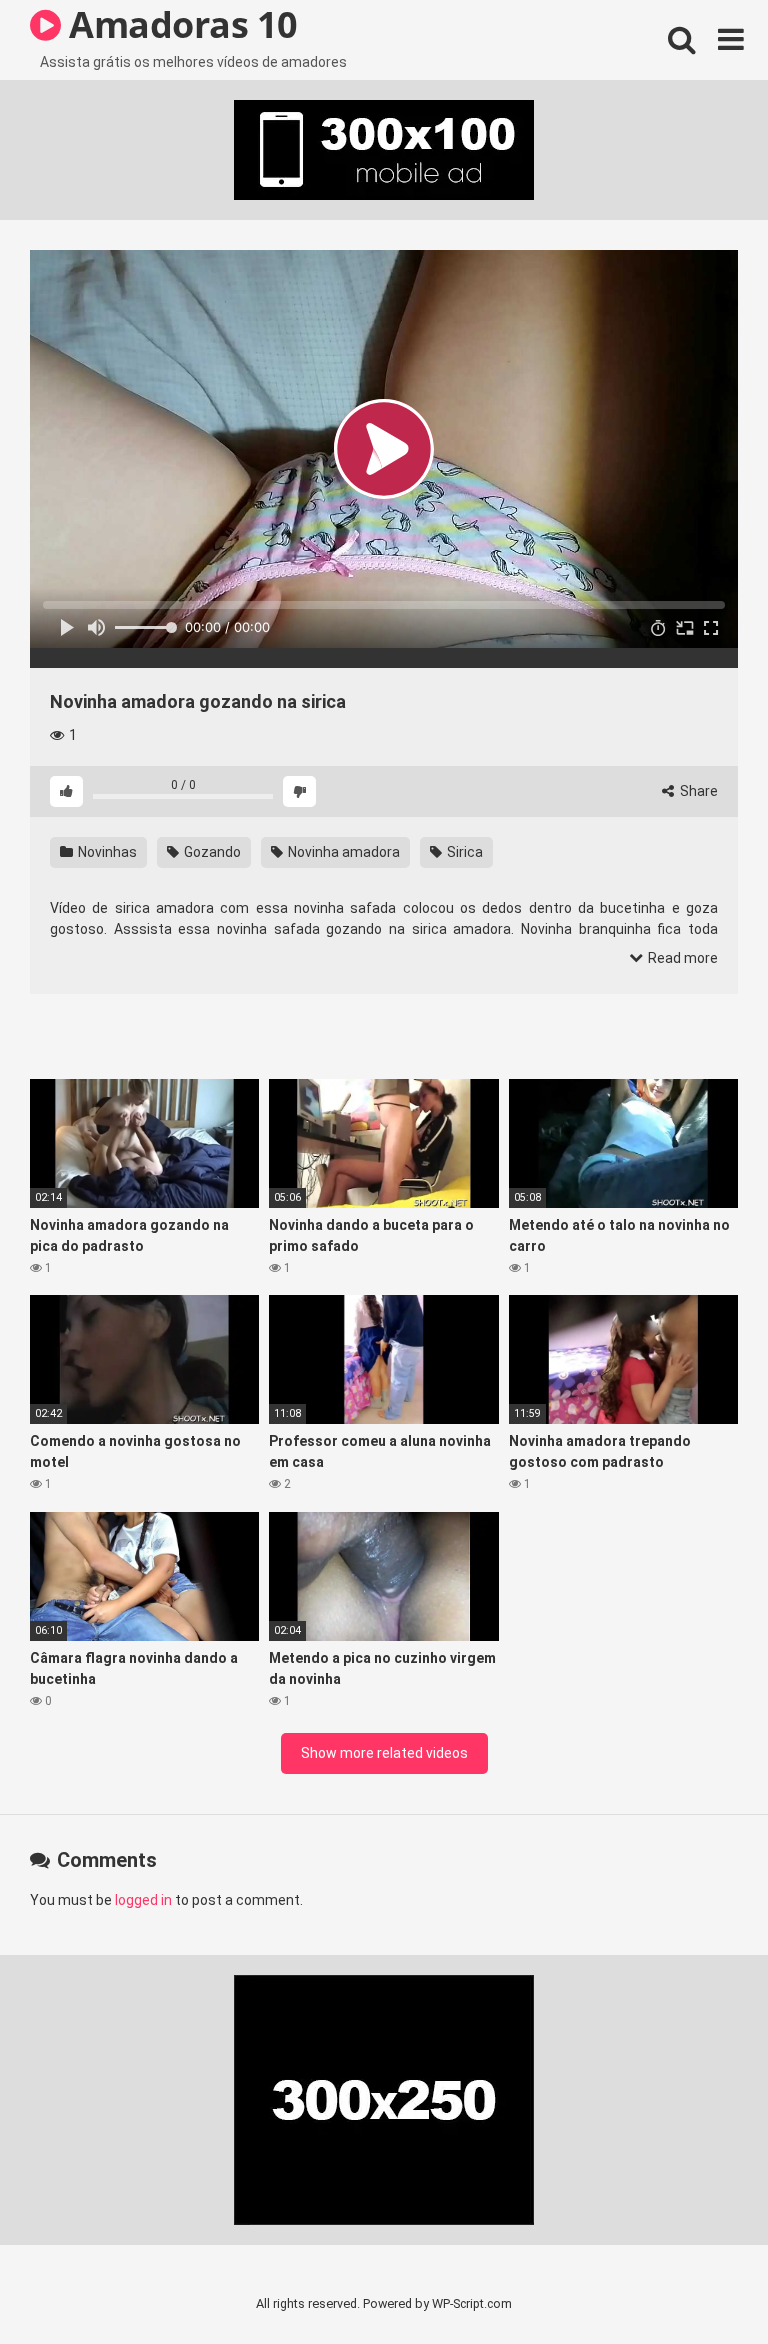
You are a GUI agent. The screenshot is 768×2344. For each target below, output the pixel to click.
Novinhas (106, 852)
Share (697, 791)
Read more (681, 958)
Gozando (211, 852)
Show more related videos (384, 1753)
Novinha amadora (342, 852)
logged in (143, 1900)
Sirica (463, 852)
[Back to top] (701, 2283)
